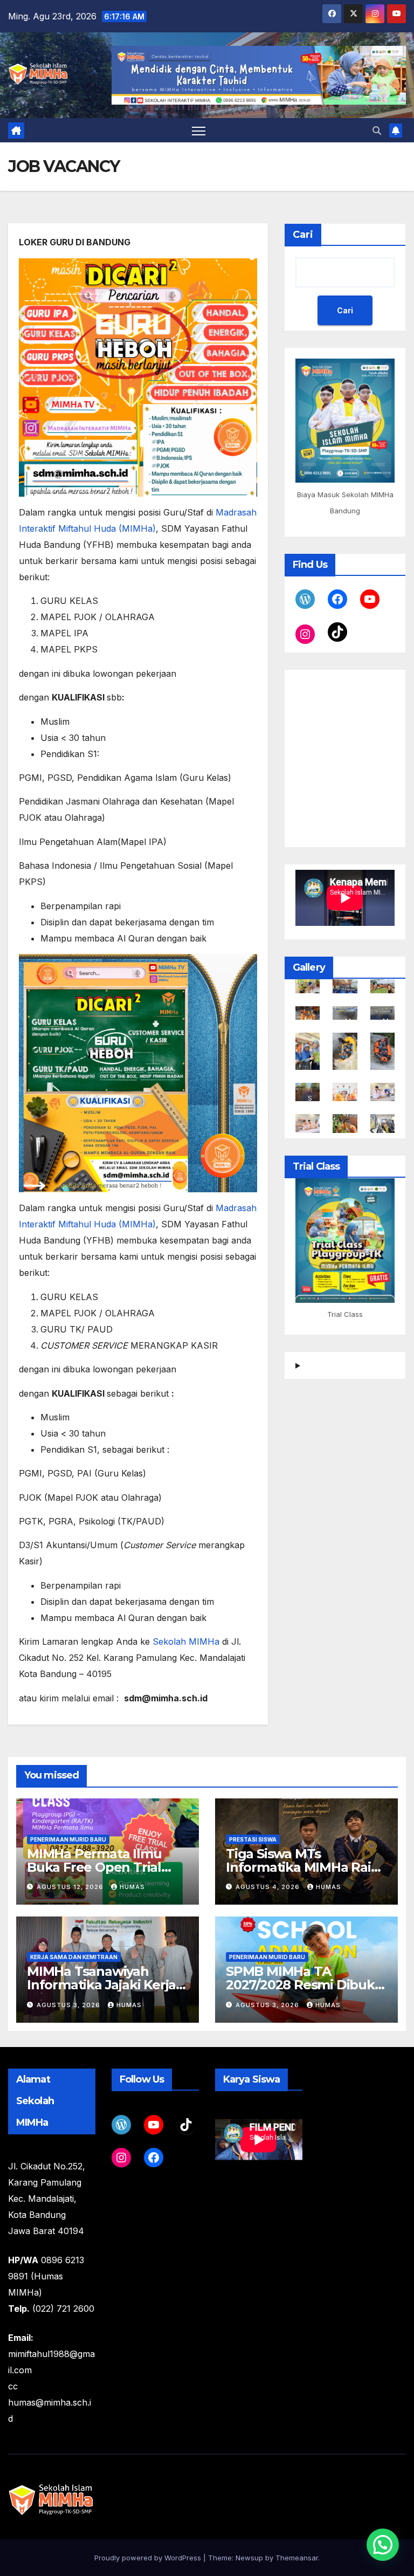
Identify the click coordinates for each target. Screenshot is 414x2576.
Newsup (249, 2558)
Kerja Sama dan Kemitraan (74, 1957)
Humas (132, 1887)
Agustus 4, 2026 (269, 1887)
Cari (303, 235)
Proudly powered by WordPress (149, 2558)
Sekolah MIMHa (186, 1641)
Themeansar (297, 2558)
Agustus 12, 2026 (71, 1887)
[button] (377, 130)
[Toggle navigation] (199, 130)
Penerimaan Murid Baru (68, 1839)
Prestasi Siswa (253, 1839)
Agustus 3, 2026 (70, 2005)
